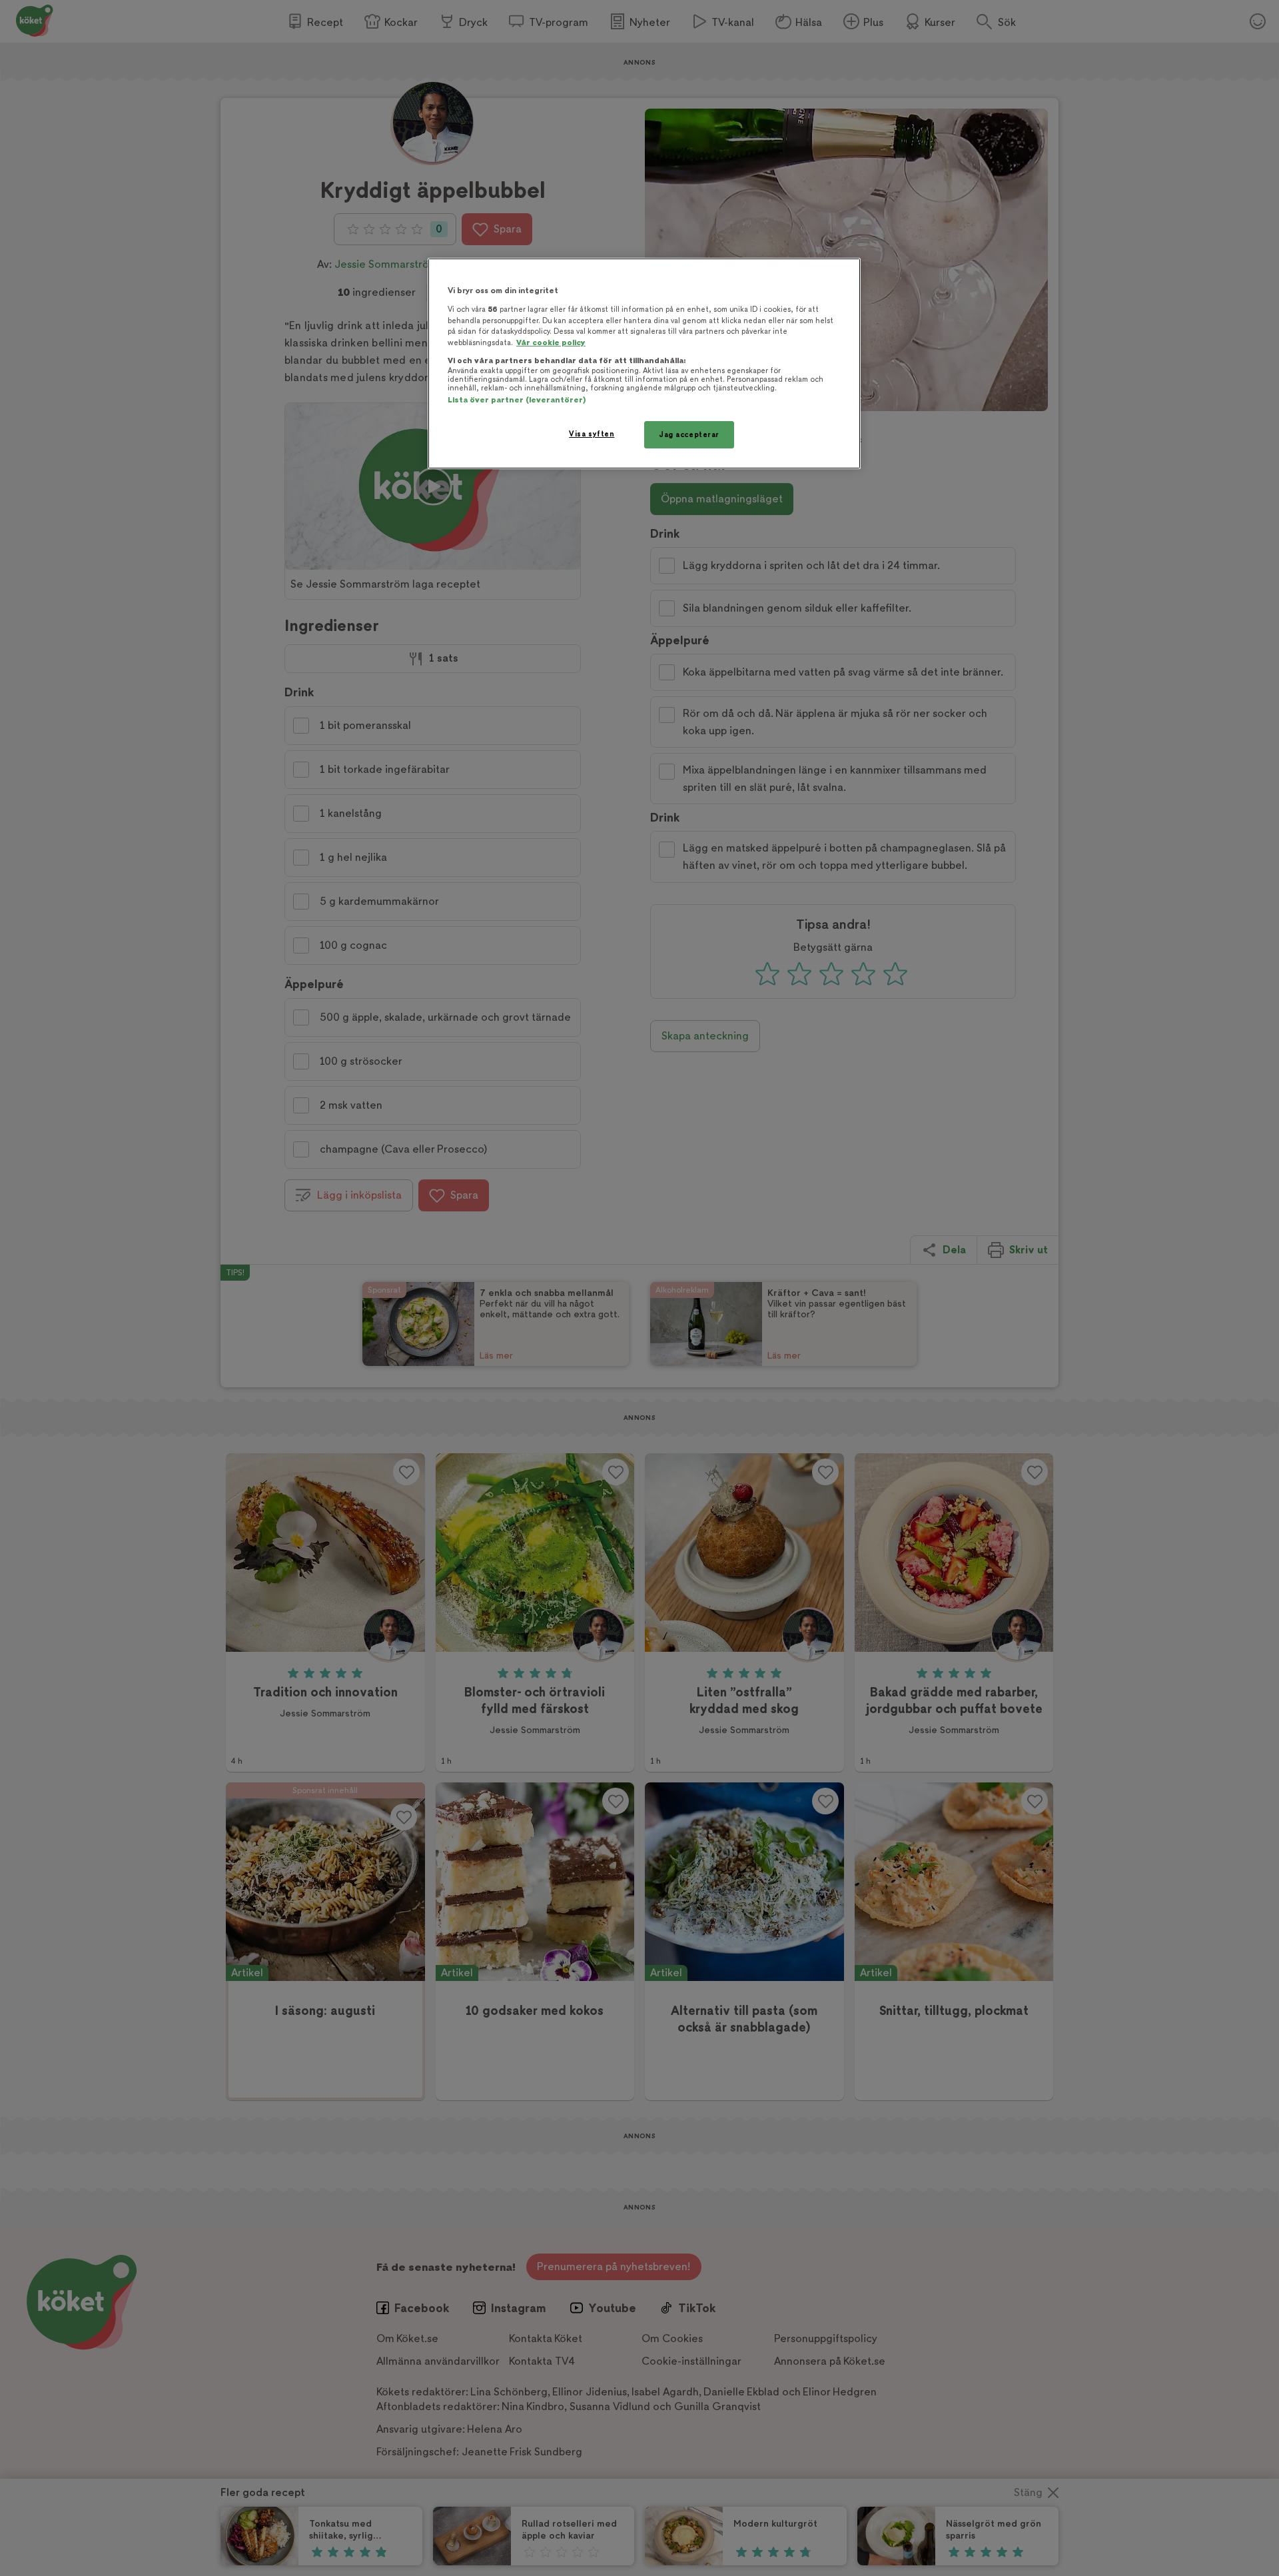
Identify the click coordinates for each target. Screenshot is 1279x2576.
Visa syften (592, 434)
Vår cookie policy (551, 343)
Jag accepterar (689, 435)
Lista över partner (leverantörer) (517, 400)
